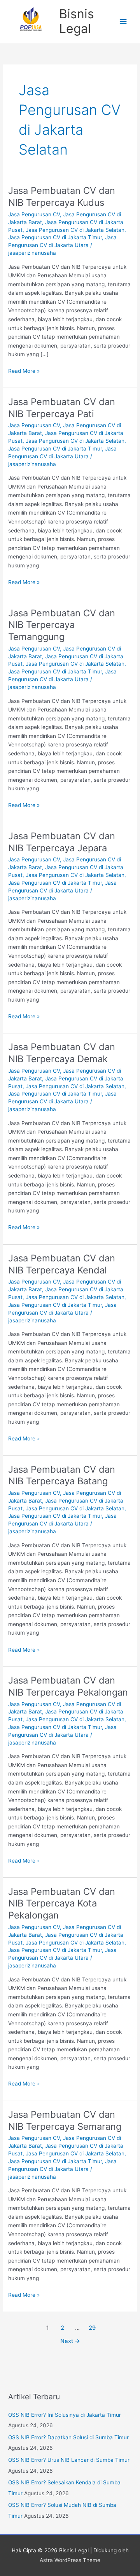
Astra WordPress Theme (70, 2560)
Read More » (24, 370)
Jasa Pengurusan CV (34, 214)
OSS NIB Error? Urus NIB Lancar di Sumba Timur (69, 2460)
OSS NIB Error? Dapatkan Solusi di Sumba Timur (68, 2437)
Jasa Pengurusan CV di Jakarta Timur (55, 237)
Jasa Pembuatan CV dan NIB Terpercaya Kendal (62, 1264)
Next (70, 2341)
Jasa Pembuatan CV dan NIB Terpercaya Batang (62, 1475)
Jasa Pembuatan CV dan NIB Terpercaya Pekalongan (68, 1686)
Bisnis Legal (77, 21)
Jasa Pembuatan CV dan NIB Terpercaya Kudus (62, 197)
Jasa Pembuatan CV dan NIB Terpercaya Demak (62, 1053)
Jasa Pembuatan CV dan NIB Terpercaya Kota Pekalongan (62, 1904)
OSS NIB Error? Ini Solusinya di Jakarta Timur (65, 2415)
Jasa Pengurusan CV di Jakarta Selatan (75, 230)
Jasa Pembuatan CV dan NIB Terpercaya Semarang (65, 2120)
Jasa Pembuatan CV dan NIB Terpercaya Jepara (62, 842)
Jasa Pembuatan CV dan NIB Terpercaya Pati (62, 408)
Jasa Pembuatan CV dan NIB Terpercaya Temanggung (62, 625)
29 (92, 2328)
